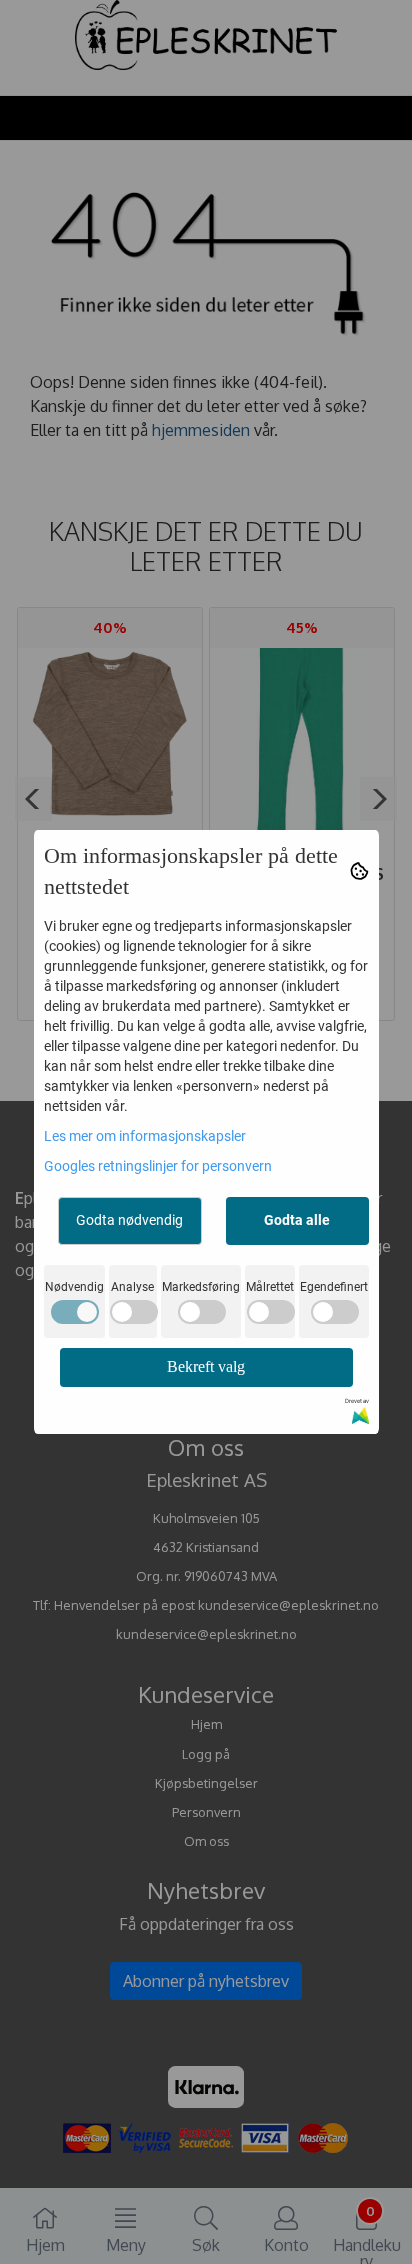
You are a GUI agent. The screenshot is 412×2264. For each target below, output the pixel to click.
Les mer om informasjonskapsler (145, 1136)
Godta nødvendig (129, 1220)
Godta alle (297, 1220)
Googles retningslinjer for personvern (158, 1166)
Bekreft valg (206, 1366)
